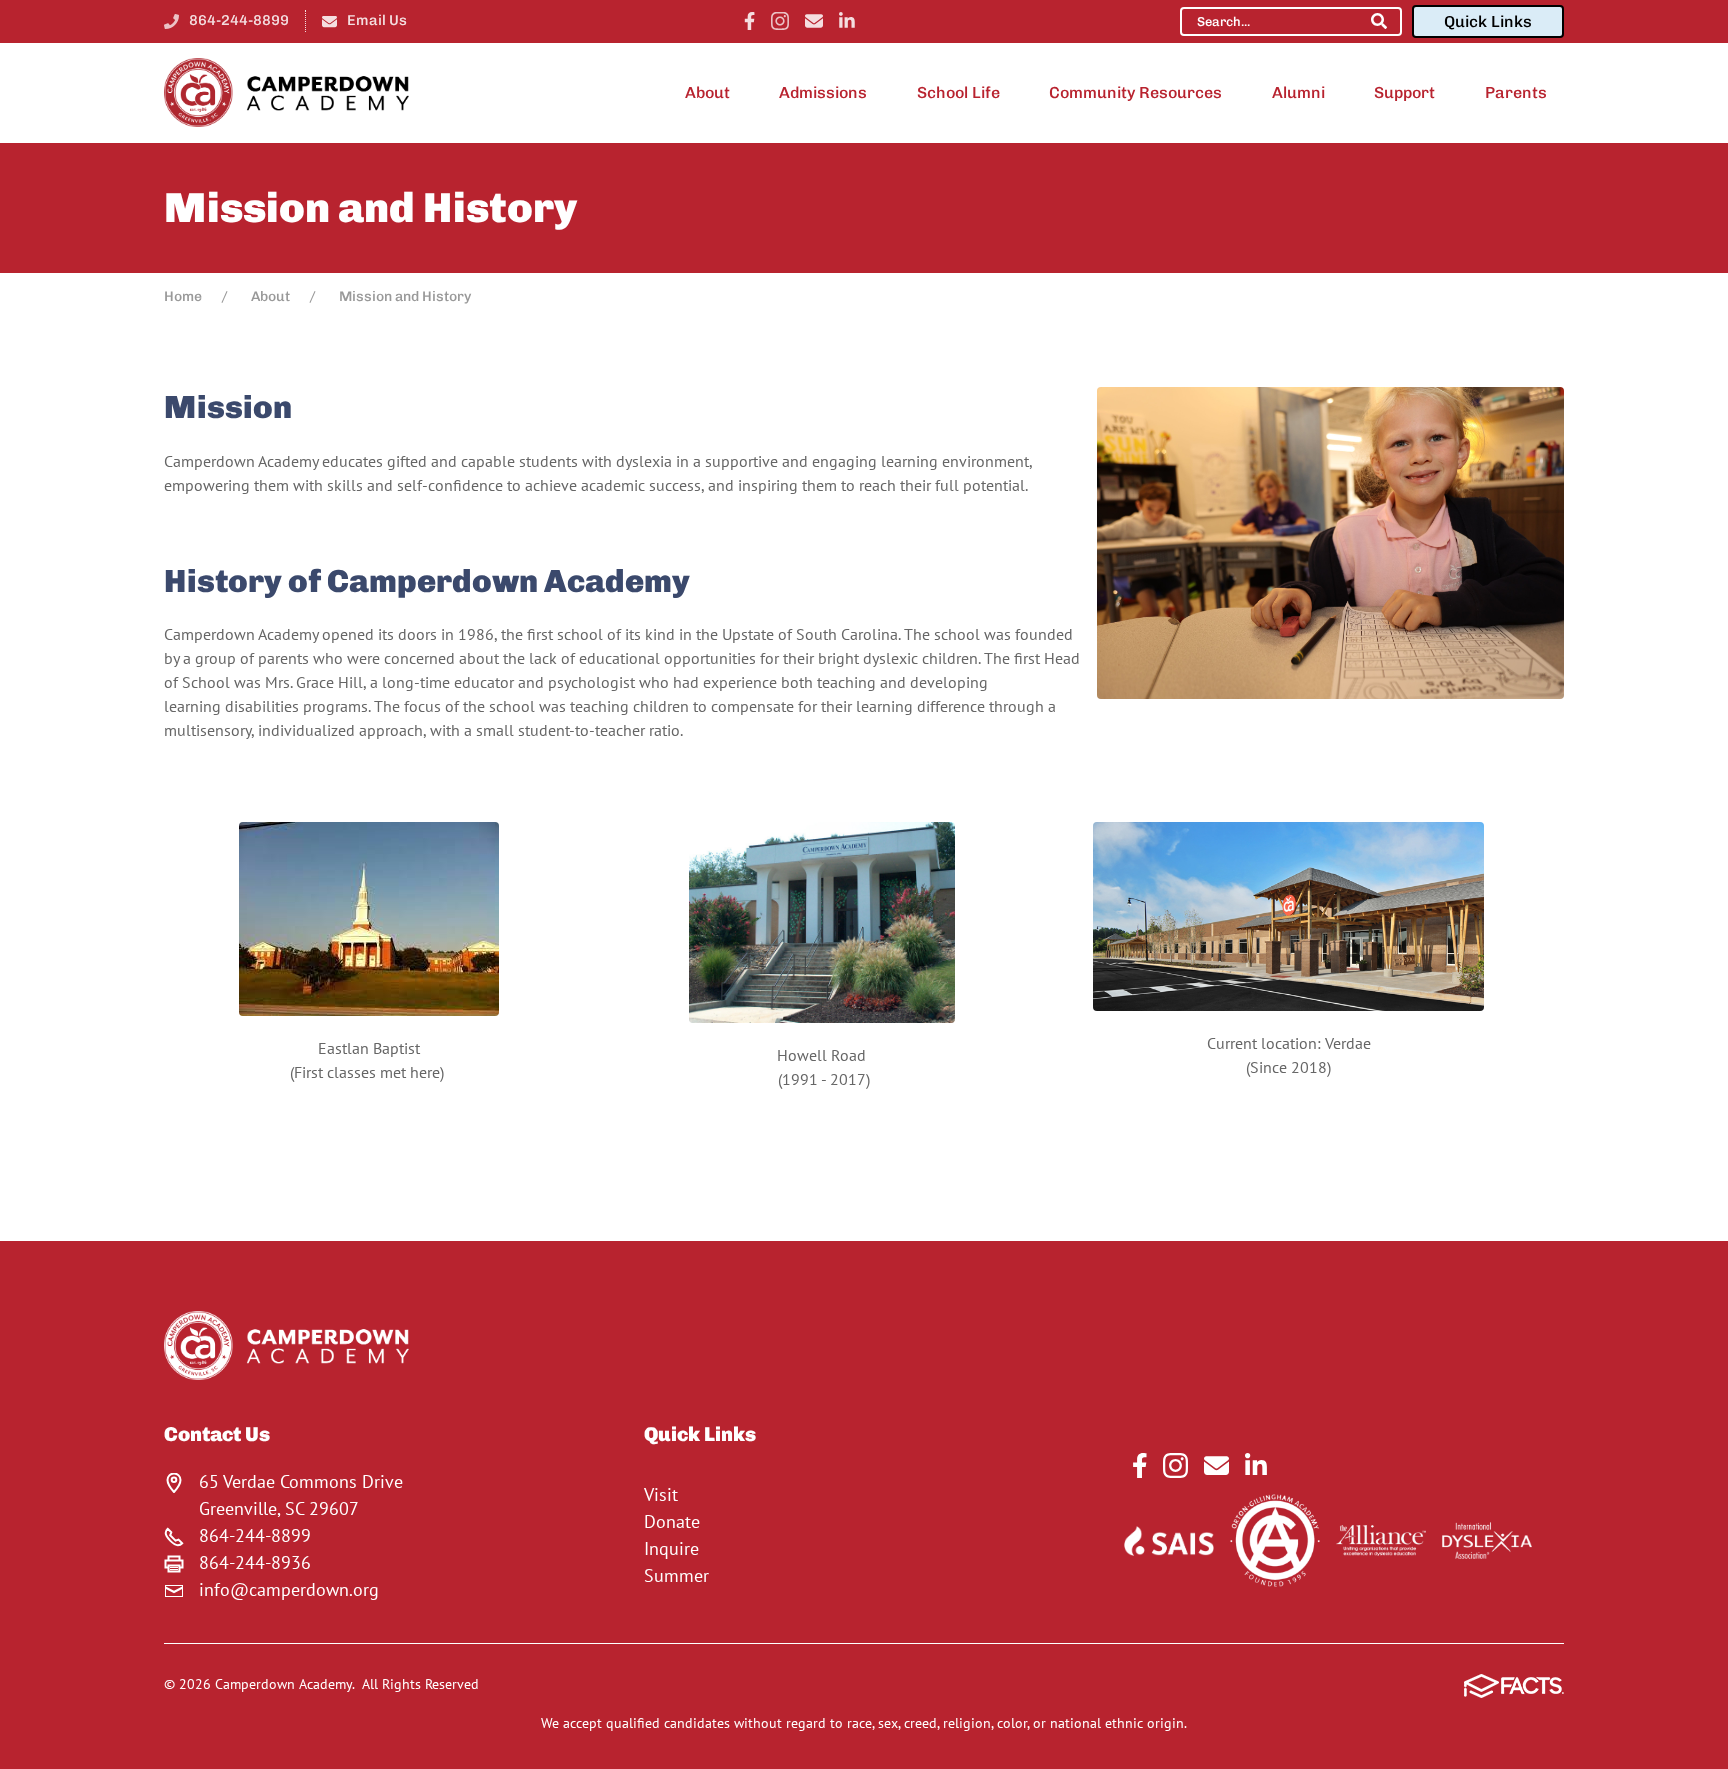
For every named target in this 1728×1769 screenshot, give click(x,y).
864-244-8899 (239, 20)
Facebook (749, 21)
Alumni (1298, 92)
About (707, 92)
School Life (958, 92)
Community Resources (1135, 92)
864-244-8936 (255, 1562)
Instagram (780, 21)
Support (1404, 92)
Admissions (823, 92)
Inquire (671, 1548)
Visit (661, 1494)
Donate (672, 1521)
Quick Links (1488, 21)
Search (1379, 21)
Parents (1516, 92)
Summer (676, 1575)
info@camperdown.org (289, 1589)
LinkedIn (847, 21)
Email (814, 21)
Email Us (377, 20)
